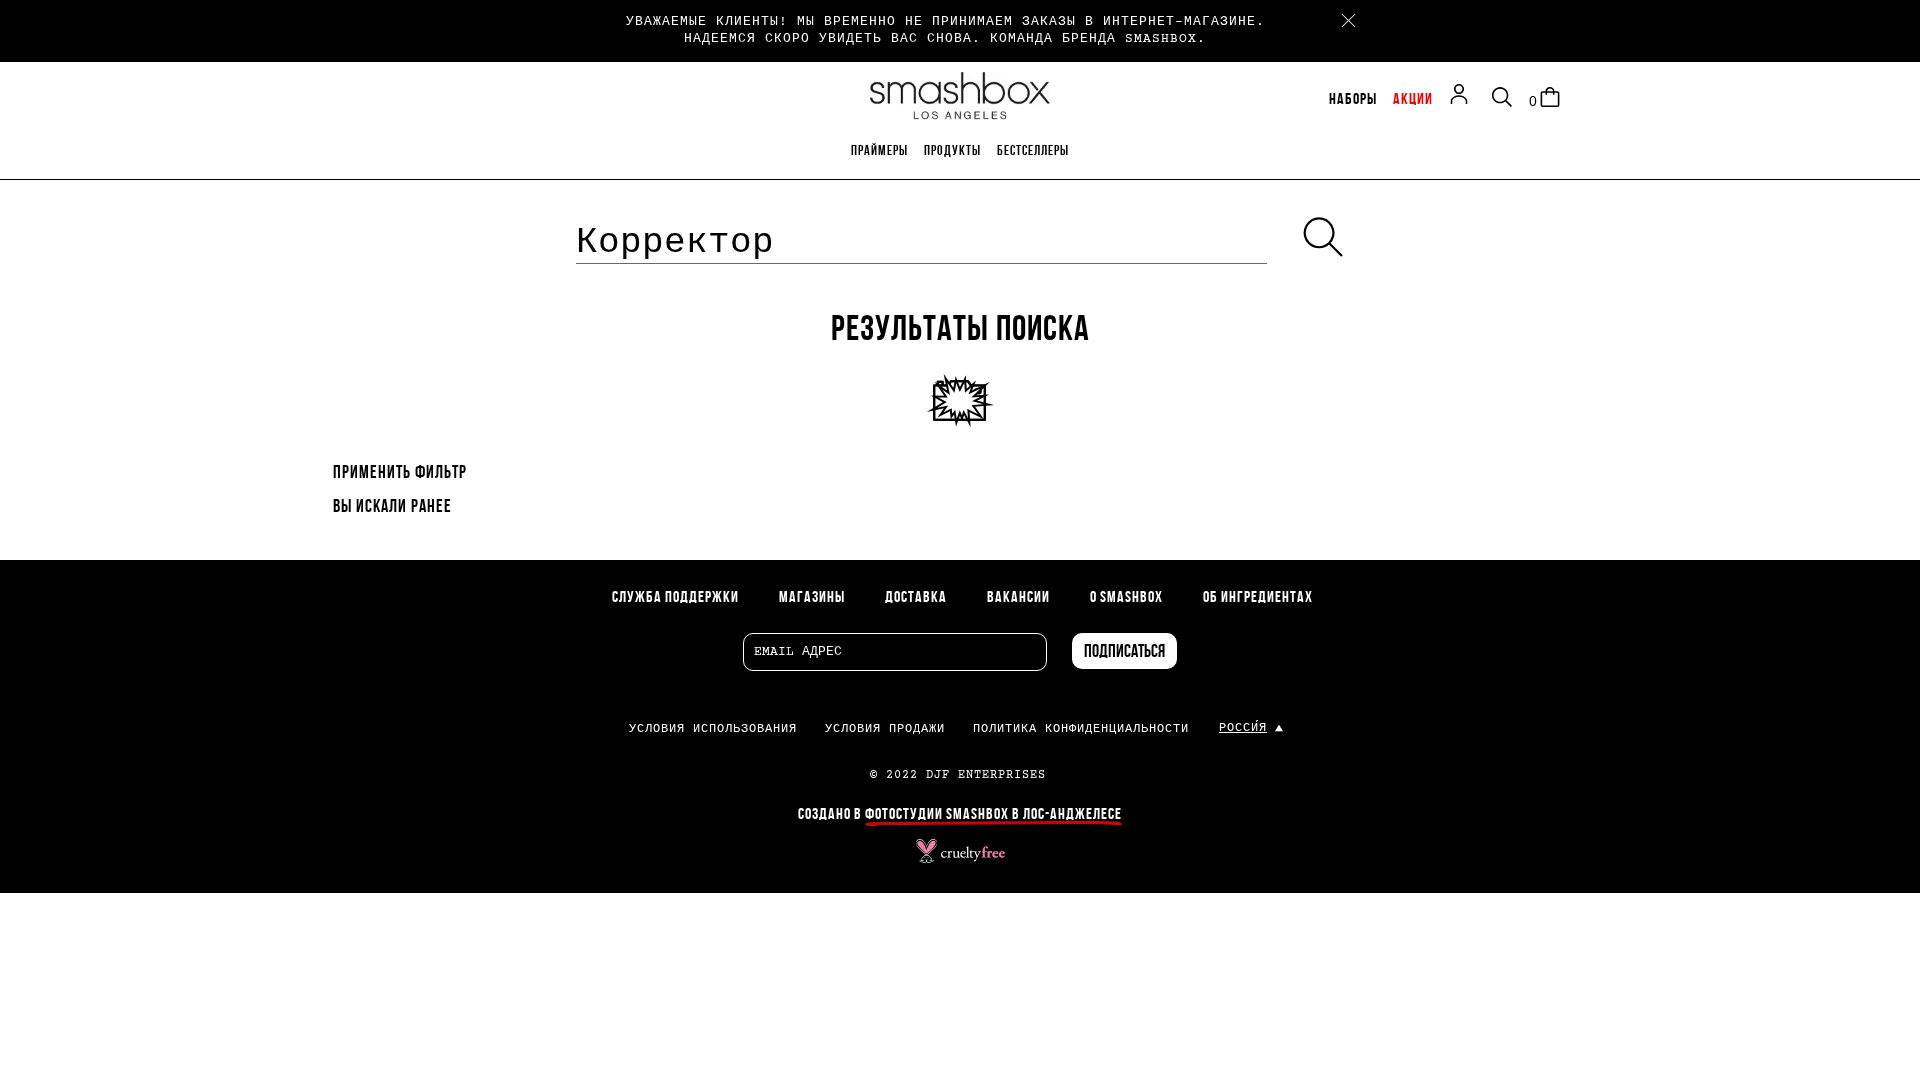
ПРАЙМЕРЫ (879, 151)
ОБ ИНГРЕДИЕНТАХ (1258, 598)
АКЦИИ (1413, 100)
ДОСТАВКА (916, 598)
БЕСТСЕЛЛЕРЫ (1033, 151)
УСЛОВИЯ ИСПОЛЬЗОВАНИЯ (713, 729)
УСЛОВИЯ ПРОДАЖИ (885, 729)
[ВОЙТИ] (1464, 97)
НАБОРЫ (1353, 100)
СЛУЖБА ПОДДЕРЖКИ (675, 598)
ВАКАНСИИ (1018, 598)
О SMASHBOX (1126, 598)
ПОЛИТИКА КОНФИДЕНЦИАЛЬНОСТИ (1081, 729)
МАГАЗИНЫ (812, 598)
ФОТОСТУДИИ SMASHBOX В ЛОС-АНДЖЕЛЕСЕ (993, 815)
